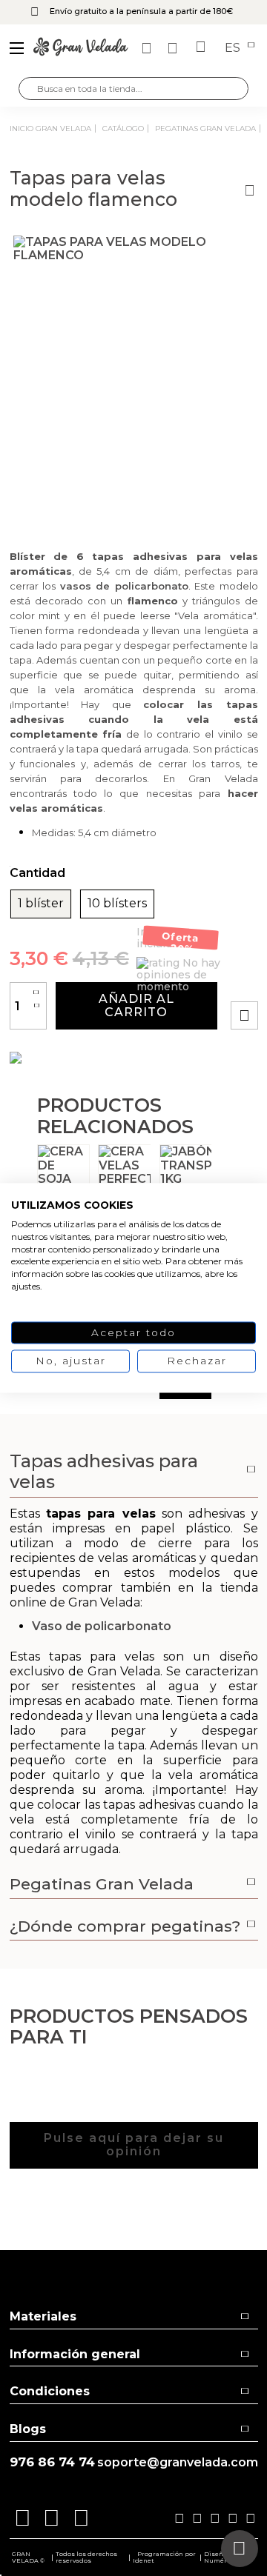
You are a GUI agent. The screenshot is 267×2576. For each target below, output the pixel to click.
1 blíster (41, 904)
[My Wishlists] (148, 48)
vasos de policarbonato (124, 586)
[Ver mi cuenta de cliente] (174, 48)
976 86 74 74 (52, 2462)
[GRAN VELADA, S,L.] (81, 48)
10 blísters (117, 904)
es (234, 48)
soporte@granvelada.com (178, 2463)
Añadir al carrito (136, 1005)
